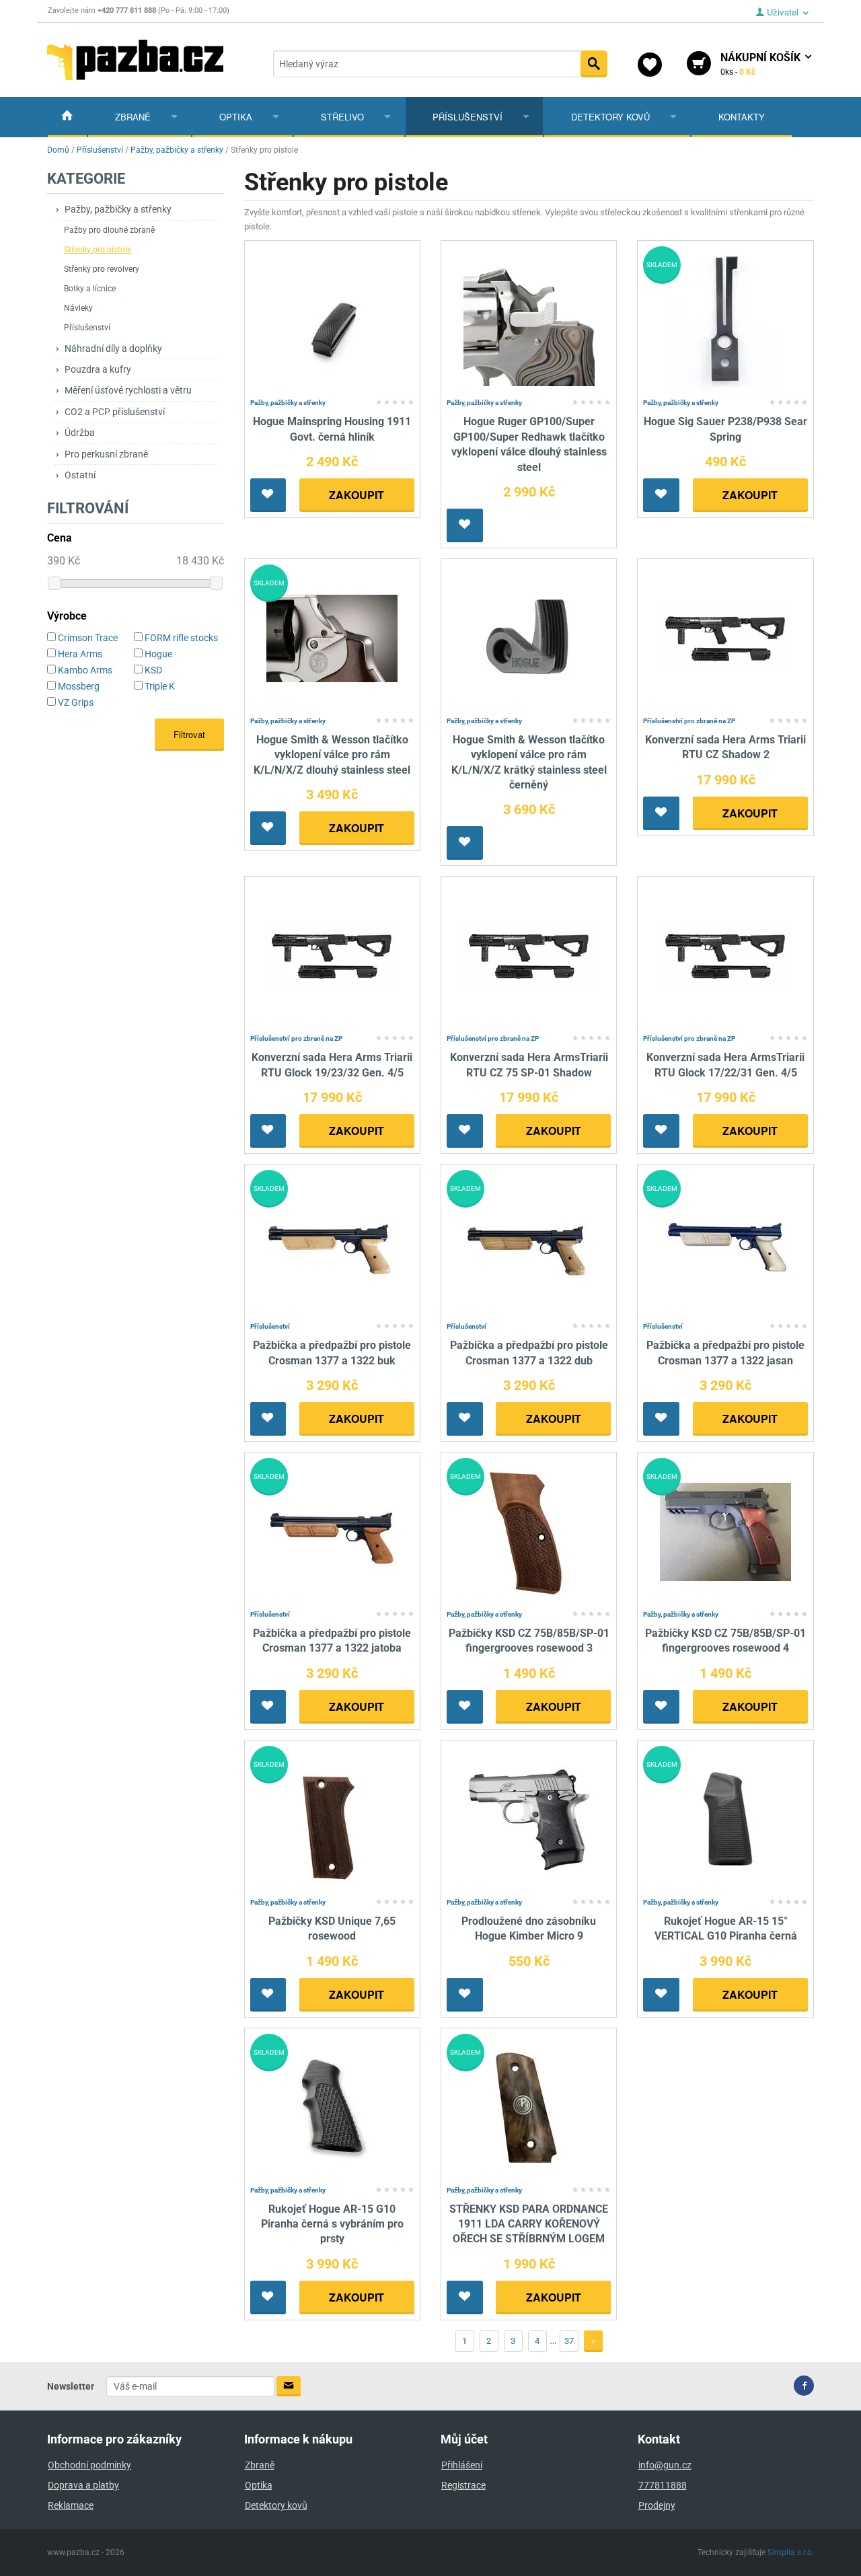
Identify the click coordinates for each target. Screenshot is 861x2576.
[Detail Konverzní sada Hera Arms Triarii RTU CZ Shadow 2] (725, 637)
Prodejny (657, 2505)
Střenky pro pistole (98, 250)
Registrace (463, 2485)
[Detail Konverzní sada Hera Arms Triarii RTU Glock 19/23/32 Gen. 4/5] (332, 956)
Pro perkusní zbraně (106, 454)
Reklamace (71, 2505)
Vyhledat (594, 64)
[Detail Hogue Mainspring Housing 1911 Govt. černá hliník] (332, 320)
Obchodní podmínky (89, 2465)
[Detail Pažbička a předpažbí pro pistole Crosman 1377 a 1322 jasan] (725, 1243)
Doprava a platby (83, 2485)
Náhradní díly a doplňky (113, 348)
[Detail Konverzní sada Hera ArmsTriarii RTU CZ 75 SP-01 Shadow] (529, 956)
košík (762, 64)
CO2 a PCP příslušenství (115, 412)
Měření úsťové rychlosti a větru (128, 390)
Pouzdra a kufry (98, 369)
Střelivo (342, 117)
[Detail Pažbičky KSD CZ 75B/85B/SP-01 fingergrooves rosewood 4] (725, 1531)
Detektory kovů (610, 117)
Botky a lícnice (90, 289)
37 (569, 2341)
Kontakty (742, 117)
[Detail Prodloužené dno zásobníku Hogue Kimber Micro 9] (529, 1819)
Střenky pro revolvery (102, 269)
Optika (236, 117)
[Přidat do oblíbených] (268, 495)
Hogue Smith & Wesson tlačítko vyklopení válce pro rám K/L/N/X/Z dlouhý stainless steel (332, 755)
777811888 (663, 2485)
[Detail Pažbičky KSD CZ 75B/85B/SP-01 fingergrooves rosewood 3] (529, 1531)
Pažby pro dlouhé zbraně (109, 230)
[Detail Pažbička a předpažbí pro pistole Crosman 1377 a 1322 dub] (529, 1243)
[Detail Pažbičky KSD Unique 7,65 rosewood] (332, 1819)
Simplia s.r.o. (791, 2552)
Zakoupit (357, 495)
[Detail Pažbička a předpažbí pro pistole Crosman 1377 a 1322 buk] (332, 1243)
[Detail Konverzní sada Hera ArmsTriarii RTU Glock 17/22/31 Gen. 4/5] (725, 956)
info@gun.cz (665, 2465)
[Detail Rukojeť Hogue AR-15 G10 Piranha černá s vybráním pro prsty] (332, 2107)
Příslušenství (467, 117)
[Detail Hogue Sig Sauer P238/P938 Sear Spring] (725, 320)
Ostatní (80, 475)
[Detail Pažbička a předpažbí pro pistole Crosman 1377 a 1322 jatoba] (332, 1531)
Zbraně (133, 117)
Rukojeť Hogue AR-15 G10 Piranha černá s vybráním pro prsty (332, 2224)
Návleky (78, 308)
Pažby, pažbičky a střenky (118, 209)
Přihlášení (462, 2465)
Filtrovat (189, 734)
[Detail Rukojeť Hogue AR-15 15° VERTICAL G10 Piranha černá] (725, 1819)
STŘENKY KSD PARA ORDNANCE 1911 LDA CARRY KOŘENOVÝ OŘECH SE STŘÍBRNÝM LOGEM (529, 2224)
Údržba (80, 433)
